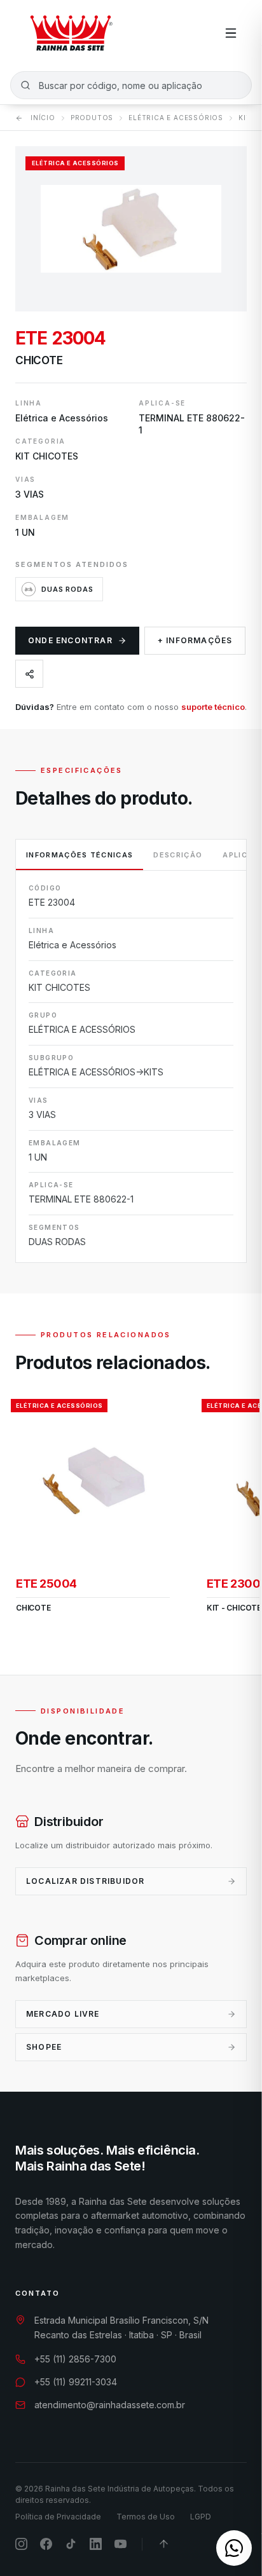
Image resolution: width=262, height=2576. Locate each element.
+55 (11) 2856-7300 (75, 2359)
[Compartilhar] (29, 674)
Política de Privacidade (58, 2517)
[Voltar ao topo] (164, 2544)
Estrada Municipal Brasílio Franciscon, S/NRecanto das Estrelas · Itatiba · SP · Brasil (121, 2327)
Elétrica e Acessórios (176, 118)
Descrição (178, 855)
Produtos (92, 118)
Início (43, 118)
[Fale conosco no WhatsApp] (234, 2548)
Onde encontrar (70, 640)
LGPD (201, 2517)
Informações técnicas (79, 855)
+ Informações (195, 640)
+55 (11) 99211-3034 (76, 2382)
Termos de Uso (146, 2517)
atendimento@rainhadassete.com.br (110, 2405)
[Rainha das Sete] (71, 33)
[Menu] (231, 33)
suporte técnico (213, 707)
